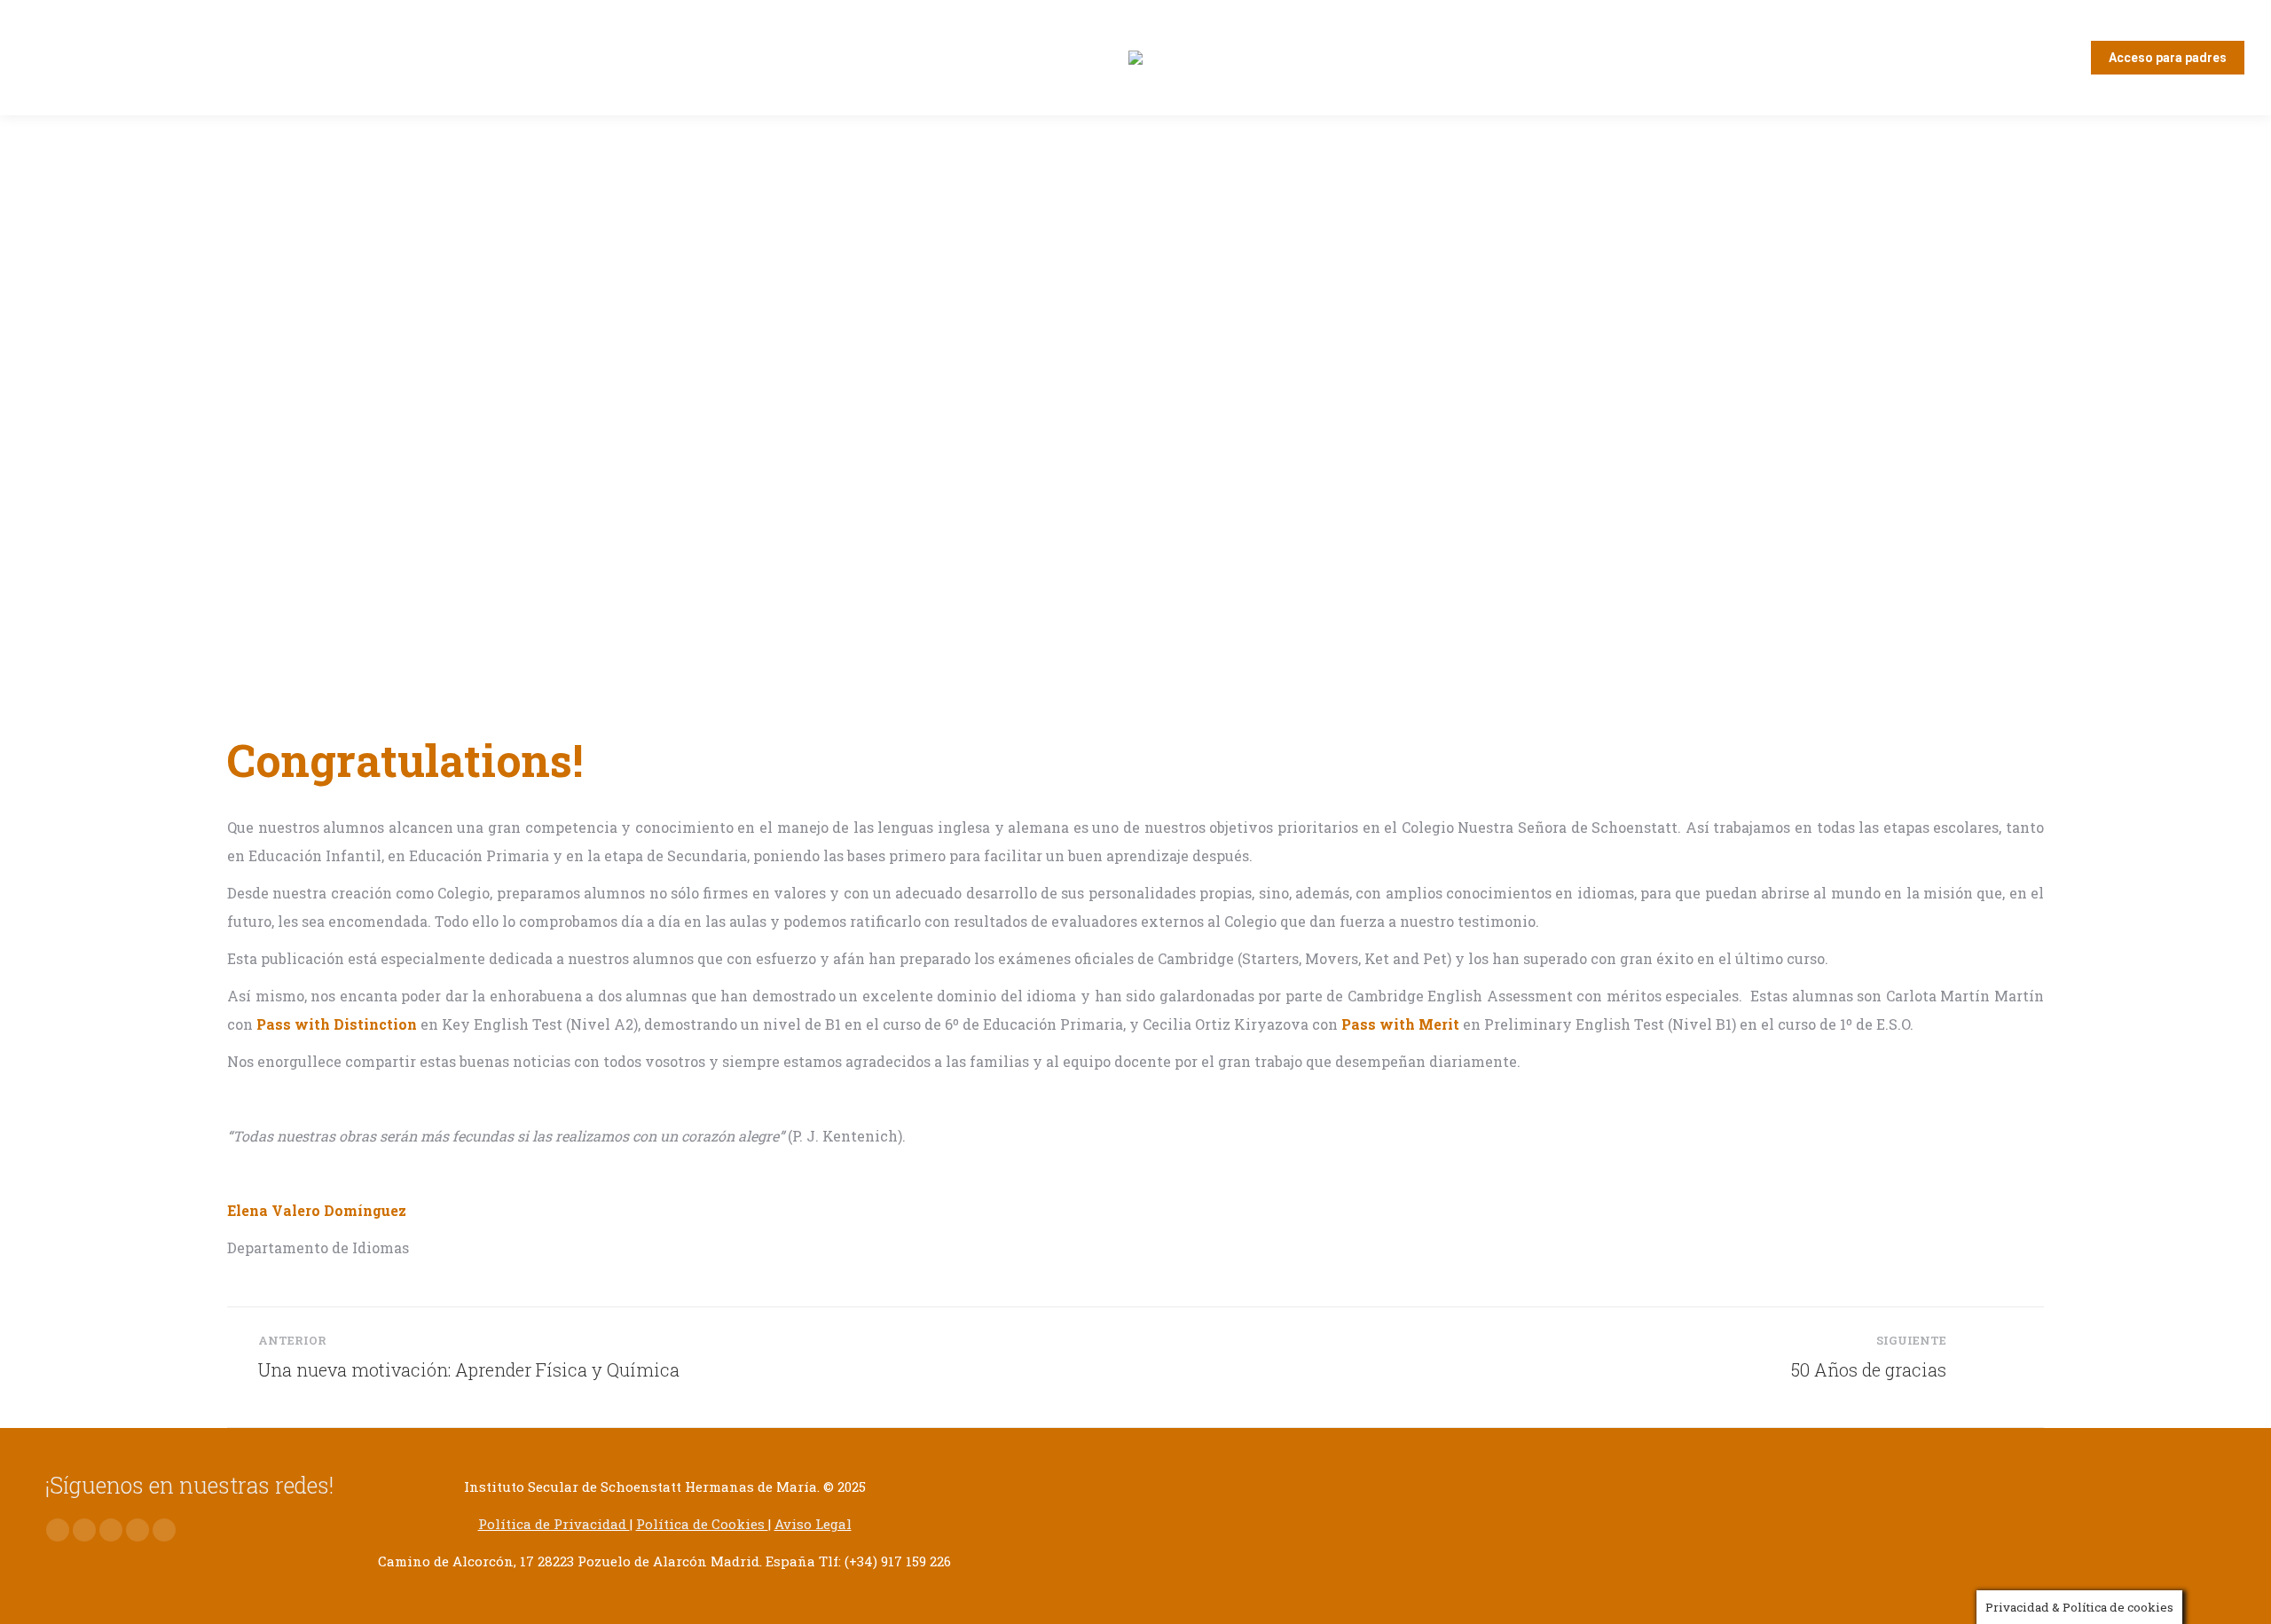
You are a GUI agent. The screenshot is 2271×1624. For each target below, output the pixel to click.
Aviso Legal (813, 1524)
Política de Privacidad (554, 1524)
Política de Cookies (702, 1524)
